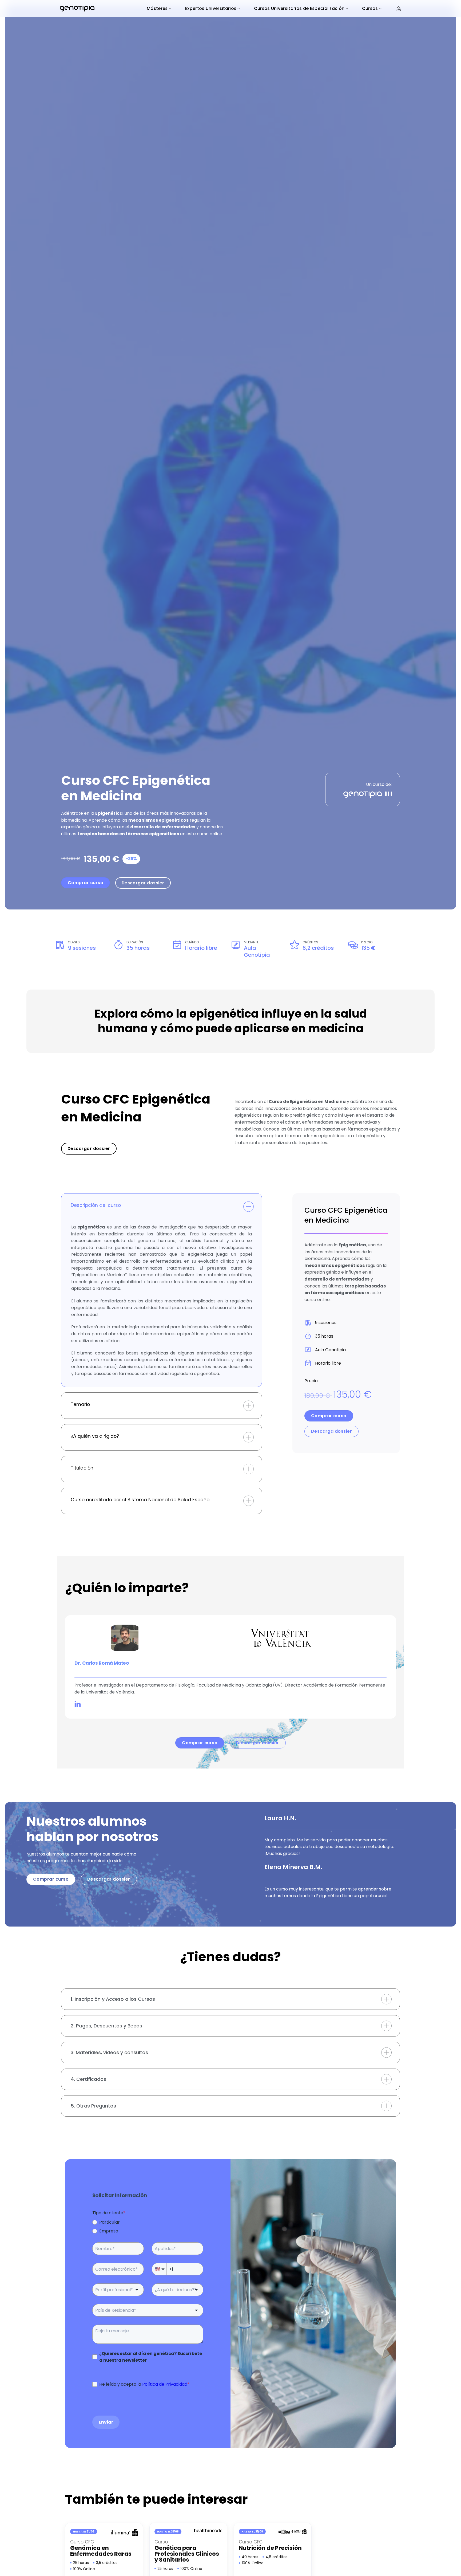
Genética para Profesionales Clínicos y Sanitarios (187, 2554)
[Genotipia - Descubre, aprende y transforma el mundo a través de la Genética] (77, 9)
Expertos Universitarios (211, 8)
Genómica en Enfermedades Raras (101, 2551)
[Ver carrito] (398, 9)
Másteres (157, 8)
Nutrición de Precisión (270, 2548)
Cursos (370, 8)
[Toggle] (249, 1206)
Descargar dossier (143, 883)
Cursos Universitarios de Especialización (299, 8)
